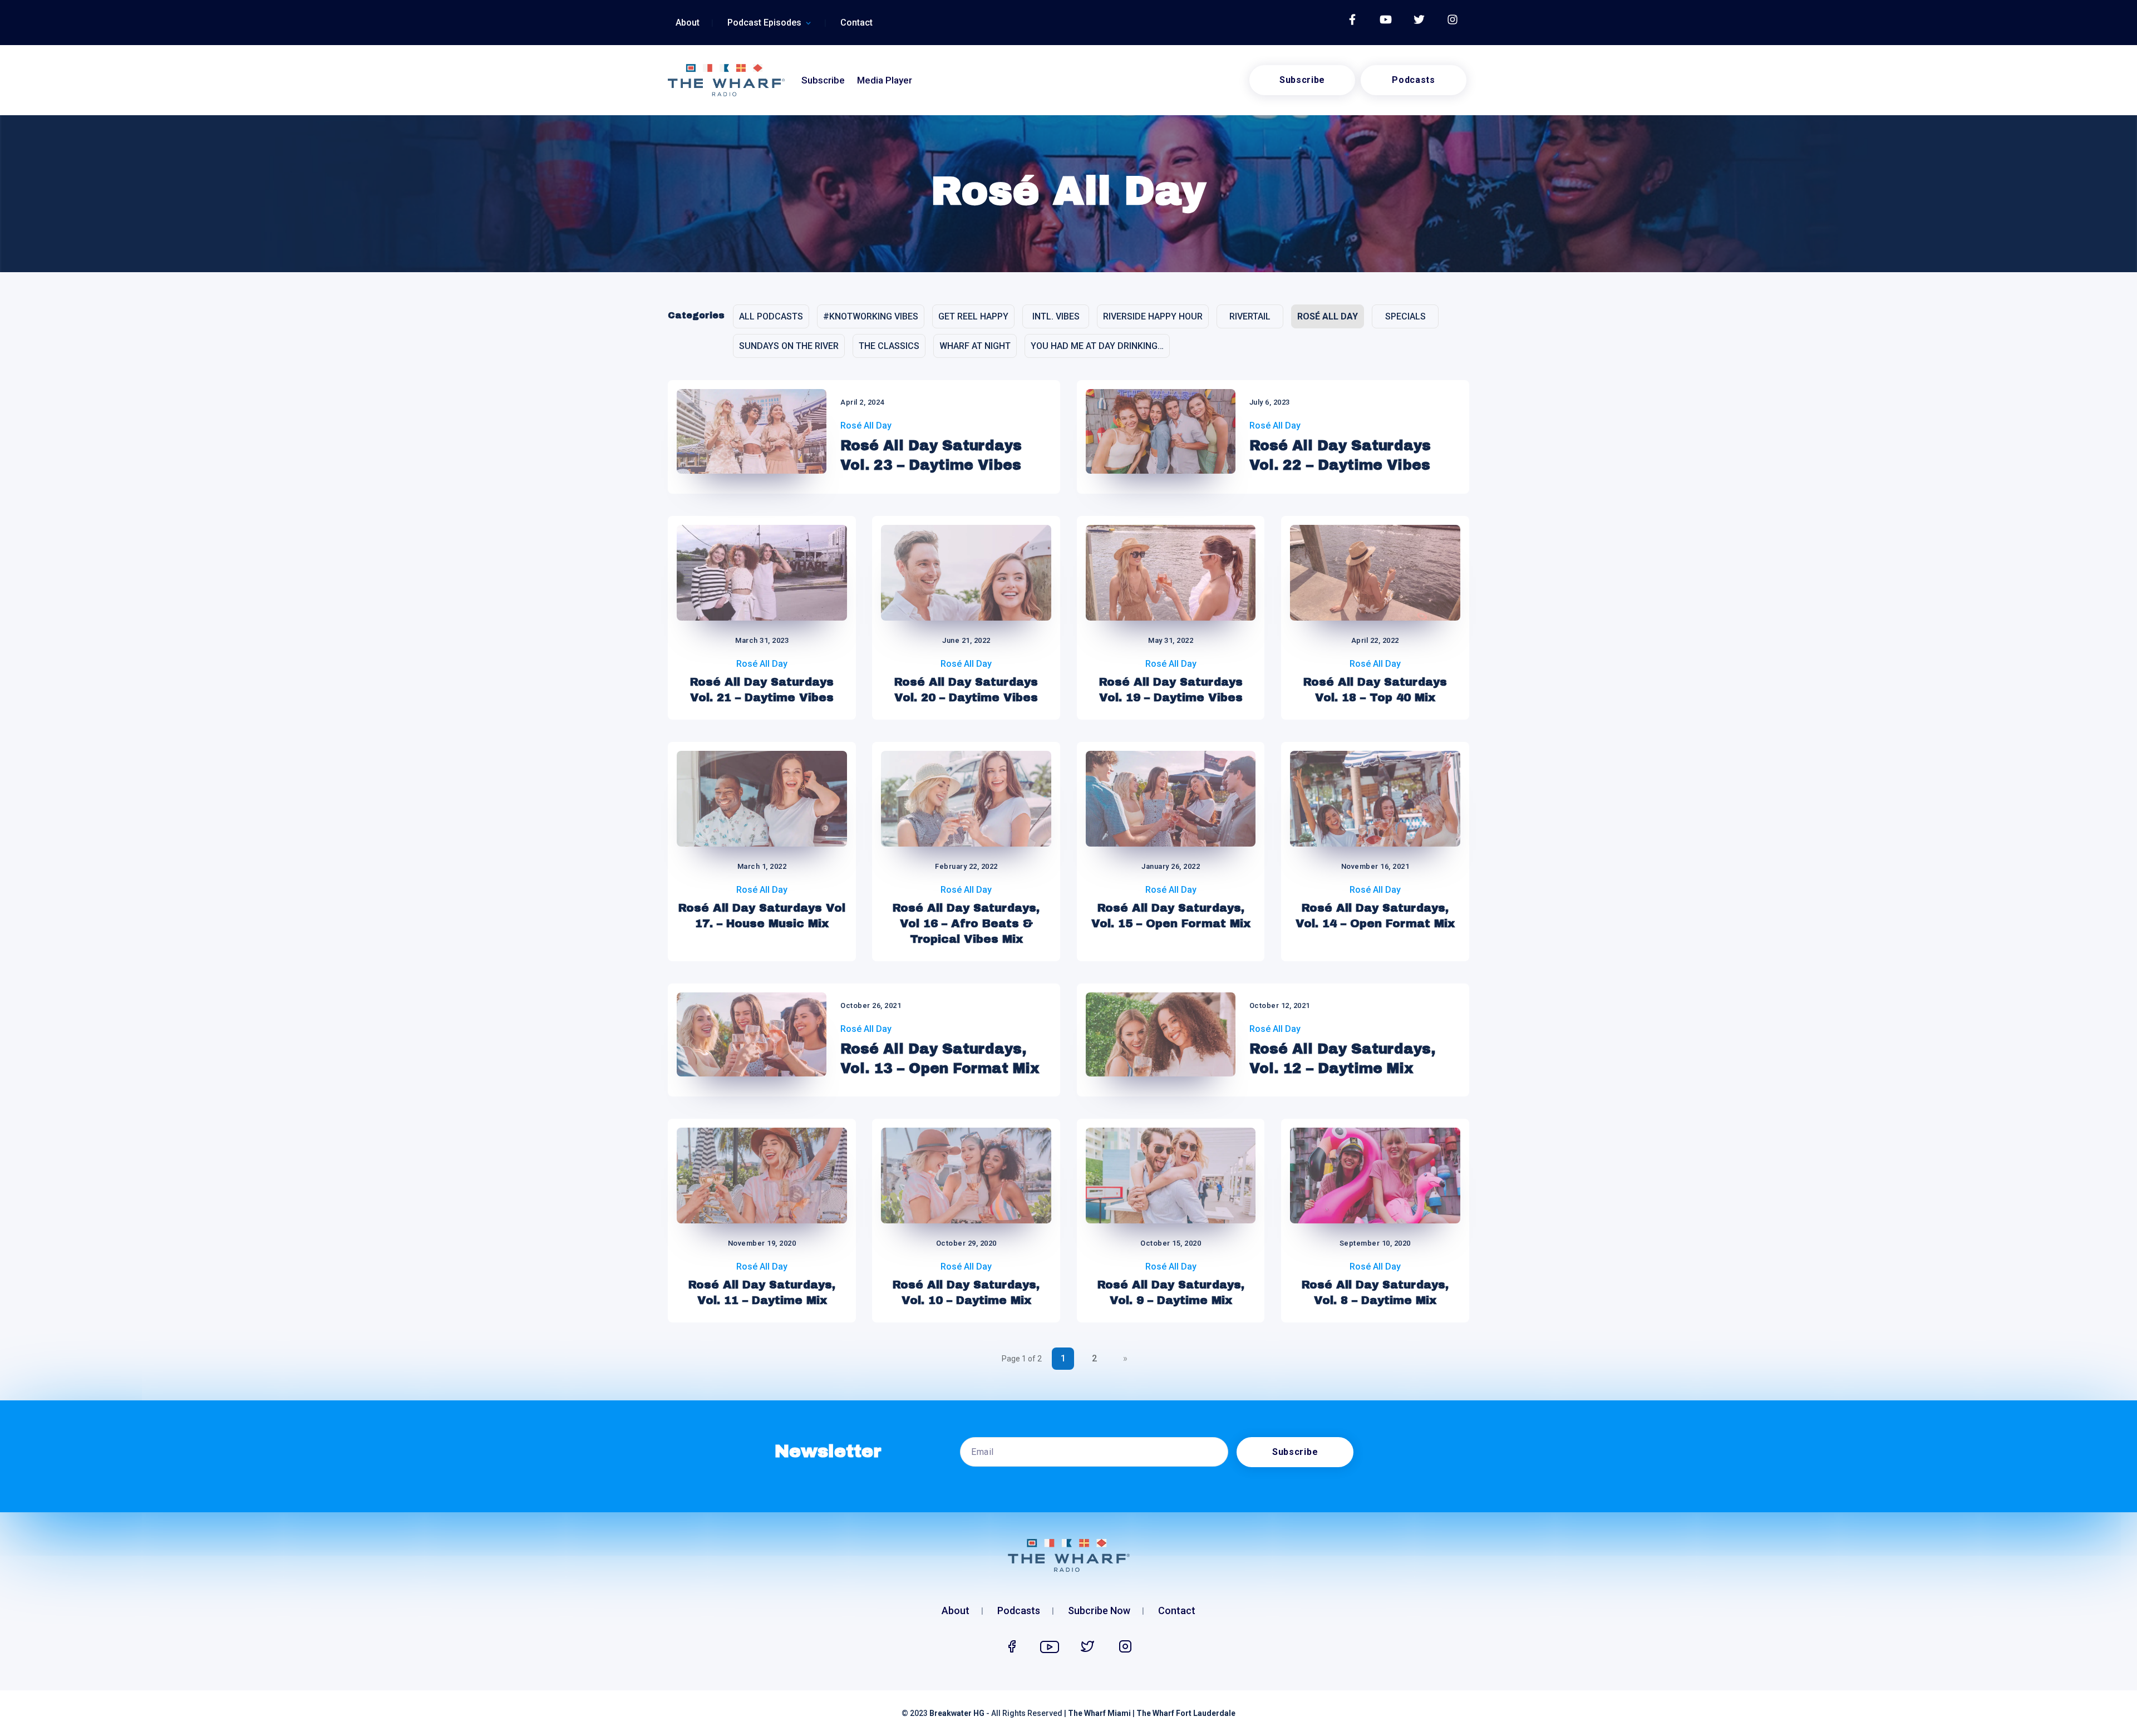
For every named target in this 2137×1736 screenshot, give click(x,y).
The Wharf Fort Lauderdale (1186, 1713)
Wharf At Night (975, 346)
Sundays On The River (789, 346)
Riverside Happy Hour (1153, 316)
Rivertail (1250, 316)
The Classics (889, 346)
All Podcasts (771, 316)
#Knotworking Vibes (871, 316)
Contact (856, 23)
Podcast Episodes (764, 23)
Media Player (885, 80)
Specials (1405, 316)
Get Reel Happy (973, 316)
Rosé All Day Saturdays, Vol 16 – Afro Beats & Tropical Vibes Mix (966, 923)
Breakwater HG (957, 1713)
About (688, 23)
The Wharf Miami (1099, 1713)
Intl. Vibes (1056, 316)
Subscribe (823, 80)
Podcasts (1413, 80)
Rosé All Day (1328, 316)
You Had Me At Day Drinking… (1097, 346)
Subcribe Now (1099, 1612)
